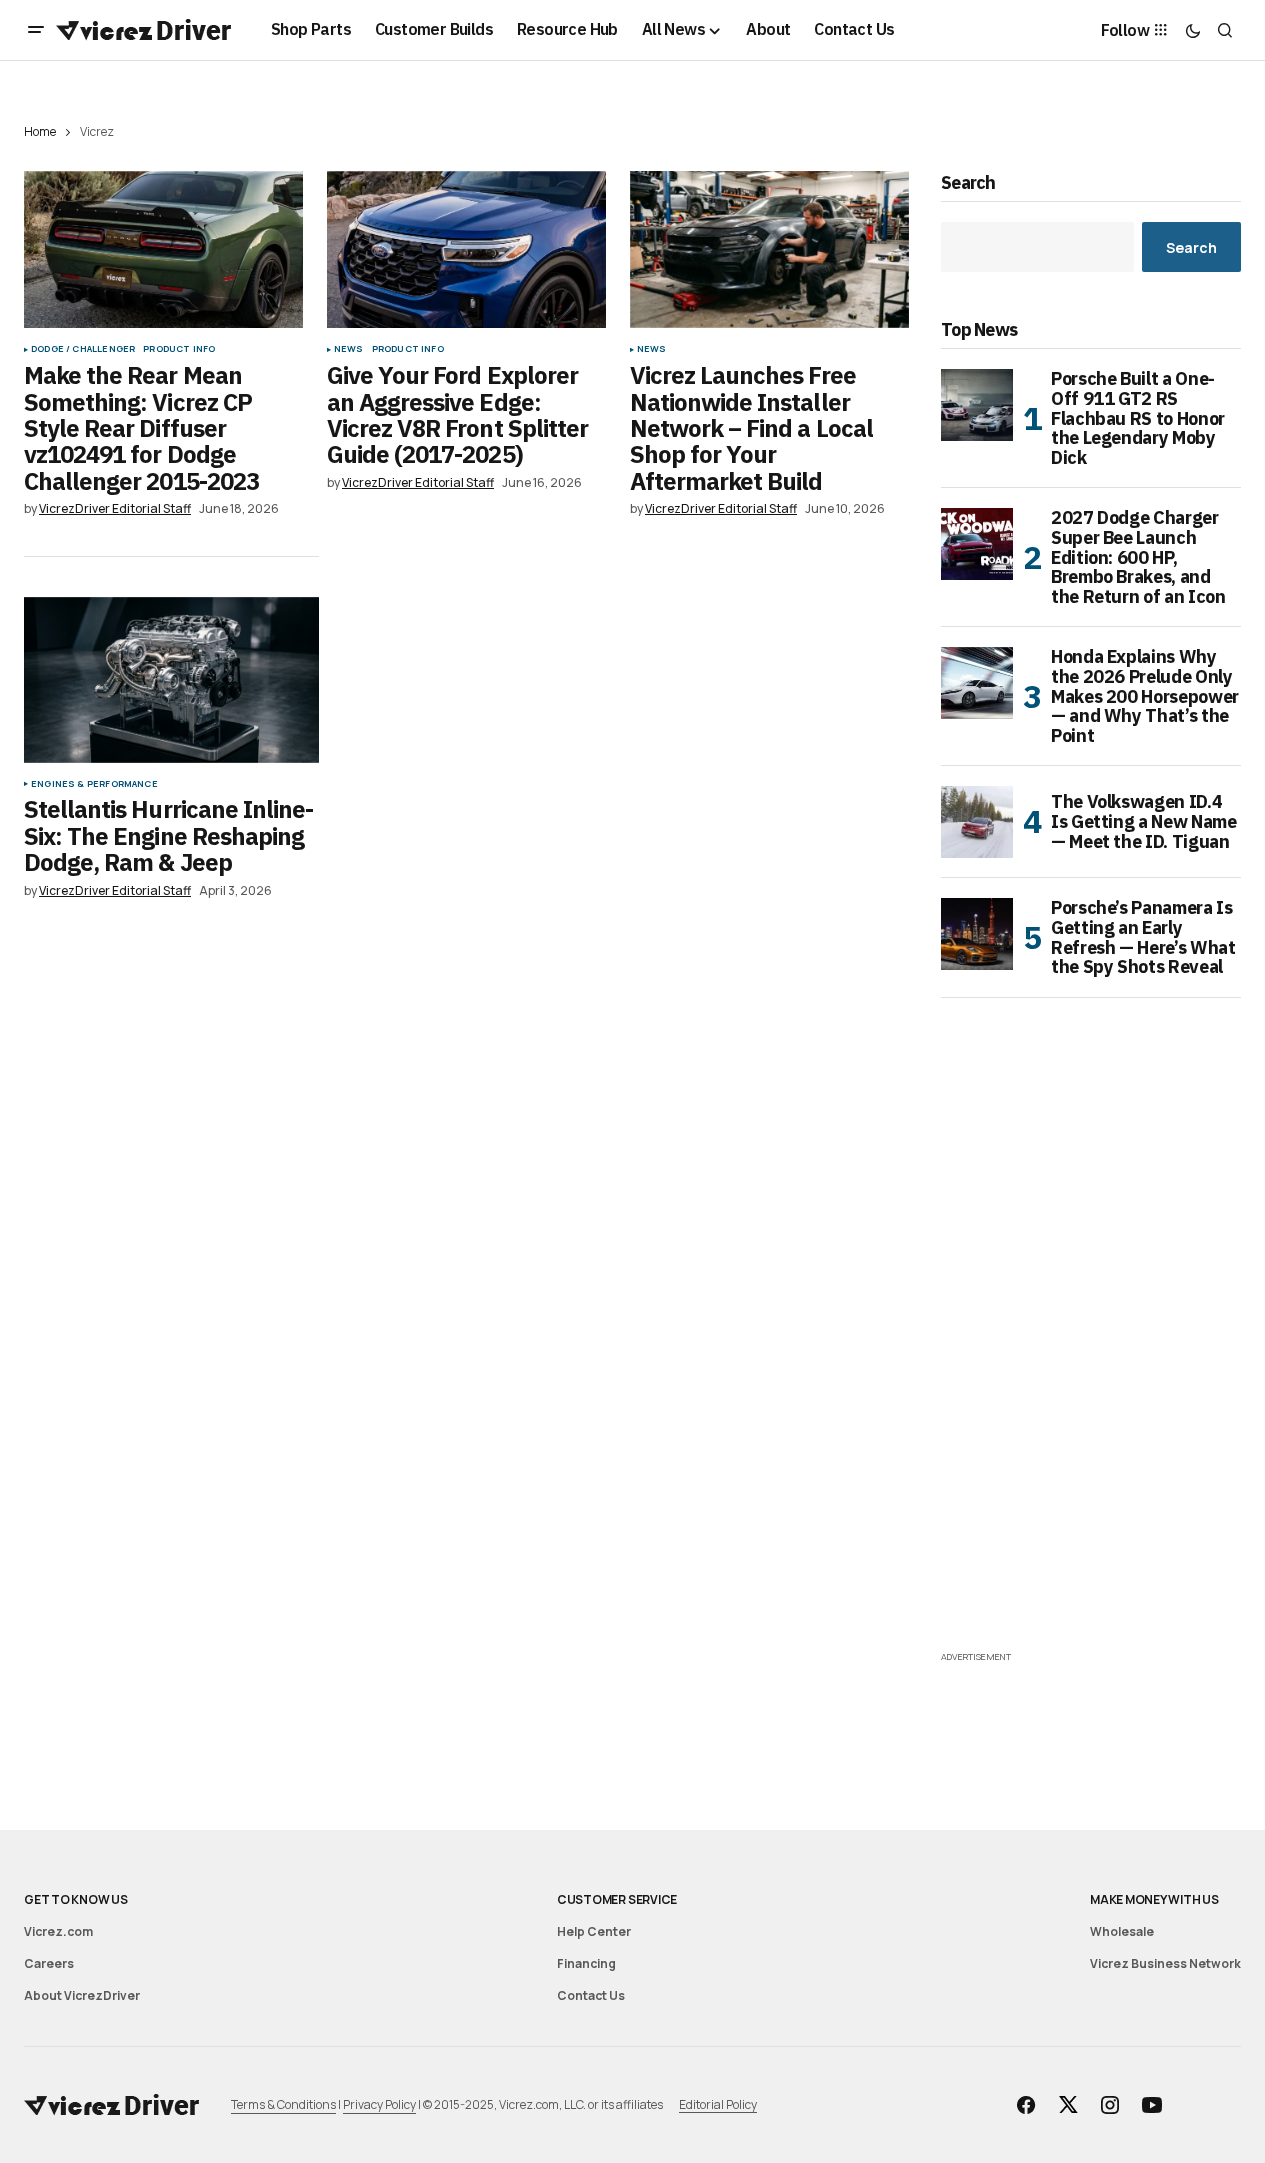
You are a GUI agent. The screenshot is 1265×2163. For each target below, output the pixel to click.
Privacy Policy (379, 2104)
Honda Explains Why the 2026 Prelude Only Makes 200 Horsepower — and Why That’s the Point (1145, 696)
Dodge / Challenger (83, 349)
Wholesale (1122, 1931)
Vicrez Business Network (1165, 1963)
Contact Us (591, 1995)
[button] (36, 30)
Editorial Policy (718, 2104)
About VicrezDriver (82, 1995)
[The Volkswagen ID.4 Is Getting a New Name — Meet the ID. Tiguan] (977, 822)
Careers (49, 1963)
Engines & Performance (94, 784)
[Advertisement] (1091, 1346)
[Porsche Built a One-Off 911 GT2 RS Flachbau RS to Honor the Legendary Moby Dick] (977, 405)
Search (968, 183)
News (349, 349)
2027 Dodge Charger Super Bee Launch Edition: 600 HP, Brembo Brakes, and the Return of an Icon (1138, 557)
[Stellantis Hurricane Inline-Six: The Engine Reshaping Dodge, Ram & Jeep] (171, 680)
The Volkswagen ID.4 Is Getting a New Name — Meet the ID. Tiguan (1143, 821)
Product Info (179, 349)
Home (40, 131)
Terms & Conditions (283, 2104)
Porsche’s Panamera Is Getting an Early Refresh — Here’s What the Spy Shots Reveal (1143, 937)
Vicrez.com (58, 1931)
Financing (586, 1963)
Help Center (594, 1931)
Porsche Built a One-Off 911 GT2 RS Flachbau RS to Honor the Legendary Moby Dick (1138, 418)
